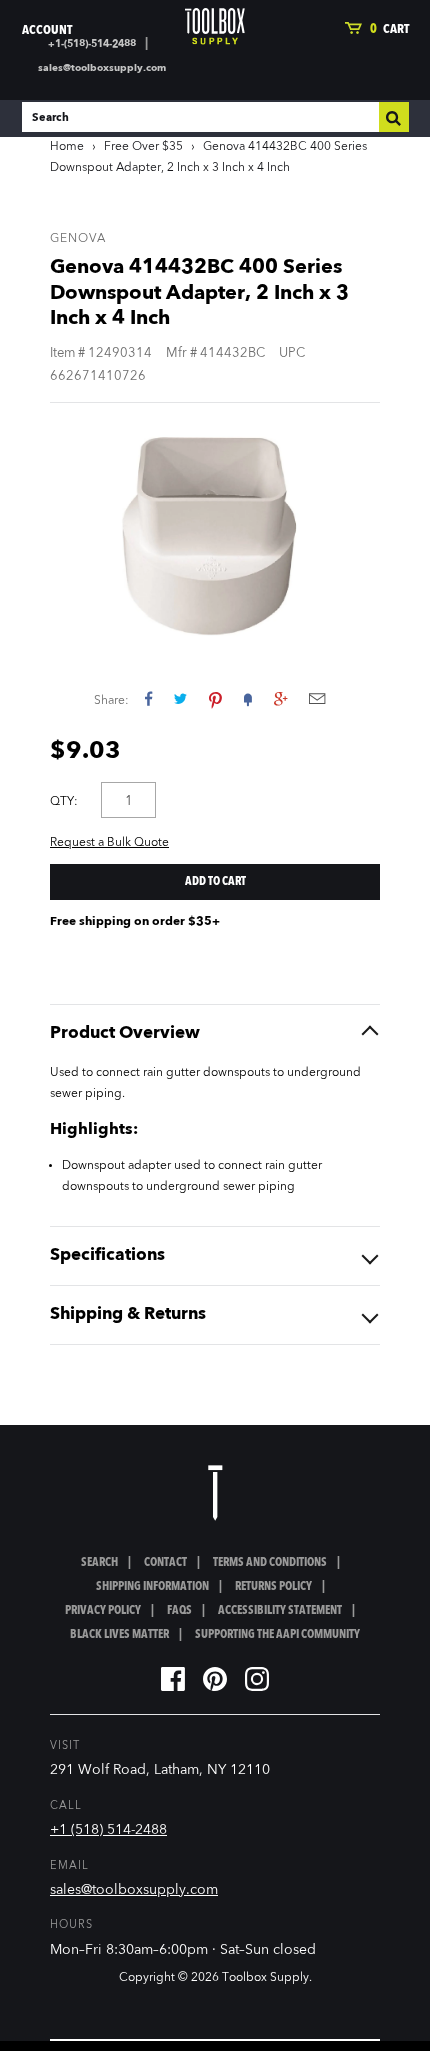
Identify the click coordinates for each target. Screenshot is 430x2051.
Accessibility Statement (280, 1611)
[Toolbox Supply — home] (215, 26)
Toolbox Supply (265, 1978)
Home (67, 147)
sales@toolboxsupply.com (102, 68)
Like (148, 698)
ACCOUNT (47, 30)
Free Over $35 (143, 147)
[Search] (394, 117)
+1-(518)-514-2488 (92, 44)
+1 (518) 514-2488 (108, 1830)
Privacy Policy (103, 1611)
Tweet (180, 698)
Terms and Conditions (270, 1563)
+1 (280, 698)
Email (317, 698)
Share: (111, 701)
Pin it (215, 698)
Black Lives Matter (119, 1635)
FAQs (179, 1611)
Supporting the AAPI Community (277, 1635)
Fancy (248, 698)
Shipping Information (152, 1587)
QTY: (64, 802)
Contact (165, 1563)
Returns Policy (273, 1587)
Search (99, 1563)
